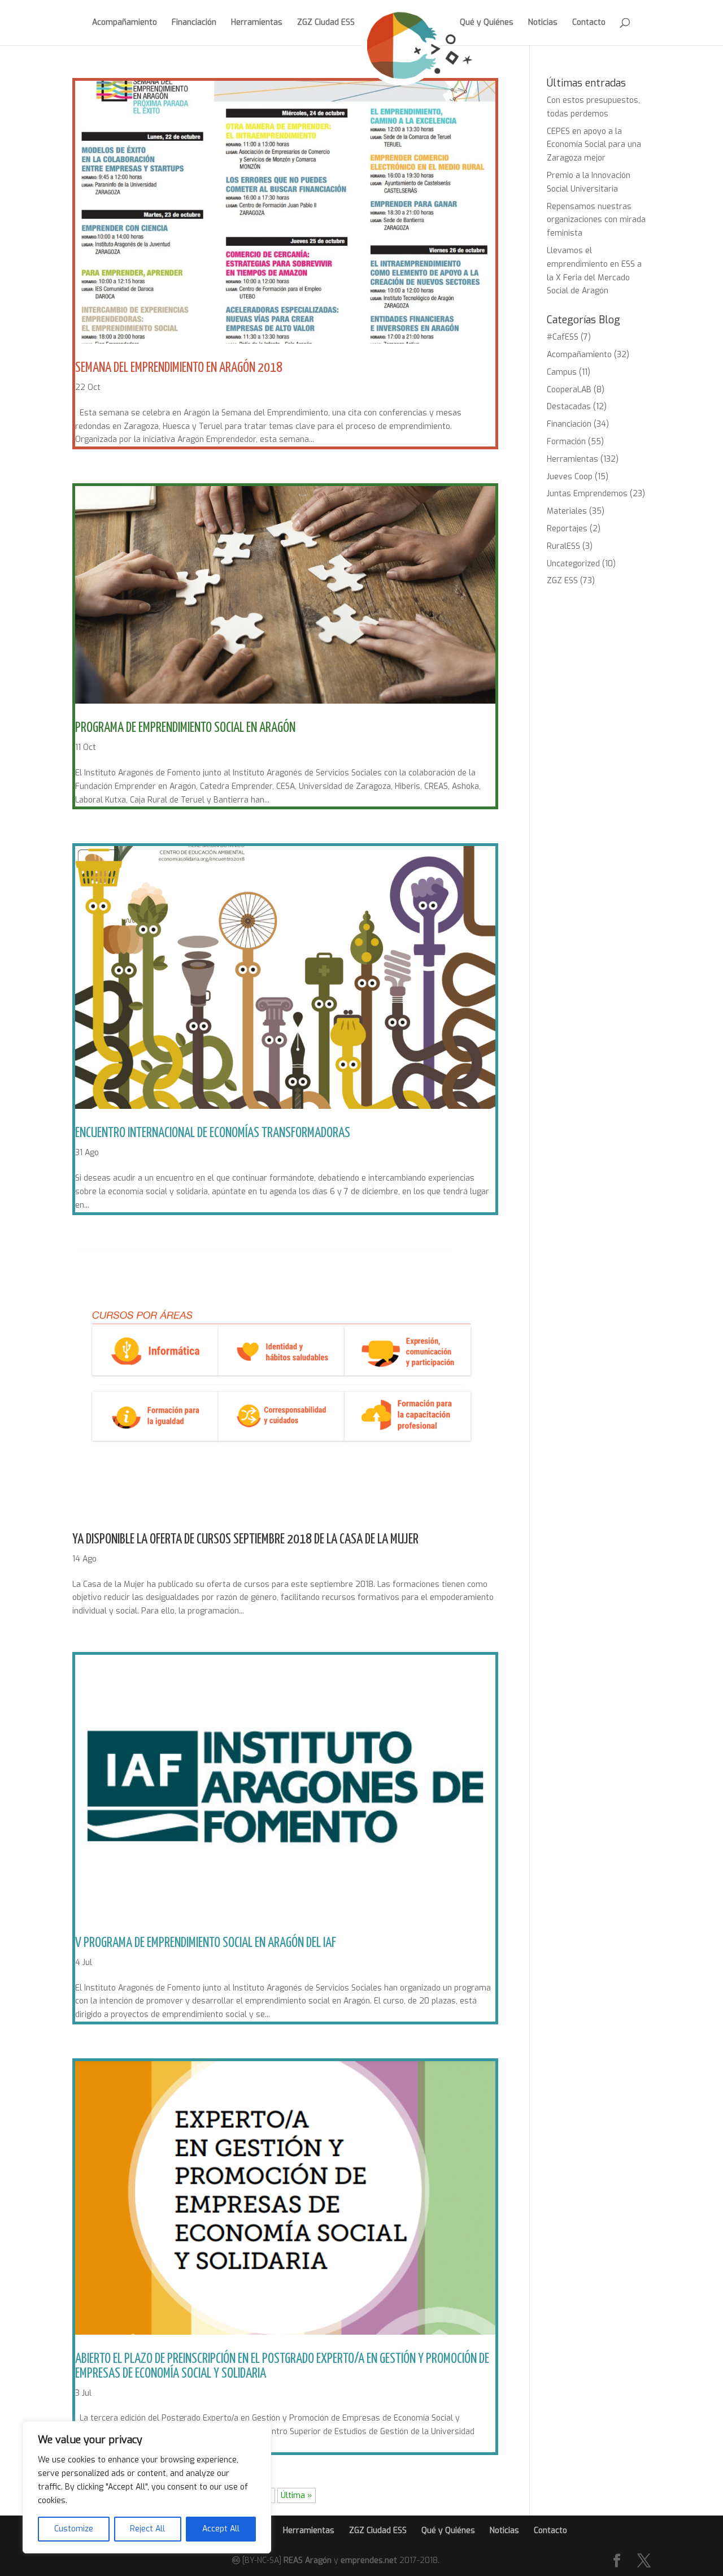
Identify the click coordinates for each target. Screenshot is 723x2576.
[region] (147, 2487)
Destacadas (569, 407)
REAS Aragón (308, 2560)
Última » (297, 2495)
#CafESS (563, 337)
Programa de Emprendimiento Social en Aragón (185, 728)
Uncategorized (573, 564)
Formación (566, 442)
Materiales (567, 511)
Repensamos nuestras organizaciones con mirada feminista (596, 220)
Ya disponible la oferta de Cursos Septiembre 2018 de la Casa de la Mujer (245, 1539)
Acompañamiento (125, 23)
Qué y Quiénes (487, 23)
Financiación (194, 23)
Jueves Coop (570, 477)
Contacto (589, 23)
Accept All (221, 2529)
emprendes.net (369, 2560)
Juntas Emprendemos (587, 494)
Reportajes (567, 529)
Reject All (147, 2529)
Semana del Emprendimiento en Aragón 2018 (179, 368)
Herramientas (257, 23)
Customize (74, 2529)
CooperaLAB (569, 390)
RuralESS (563, 546)
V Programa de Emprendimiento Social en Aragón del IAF (206, 1943)
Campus (562, 372)
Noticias (543, 23)
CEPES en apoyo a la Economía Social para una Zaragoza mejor (594, 145)
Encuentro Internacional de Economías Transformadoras (213, 1133)
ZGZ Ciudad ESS (326, 23)
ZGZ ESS (562, 581)
